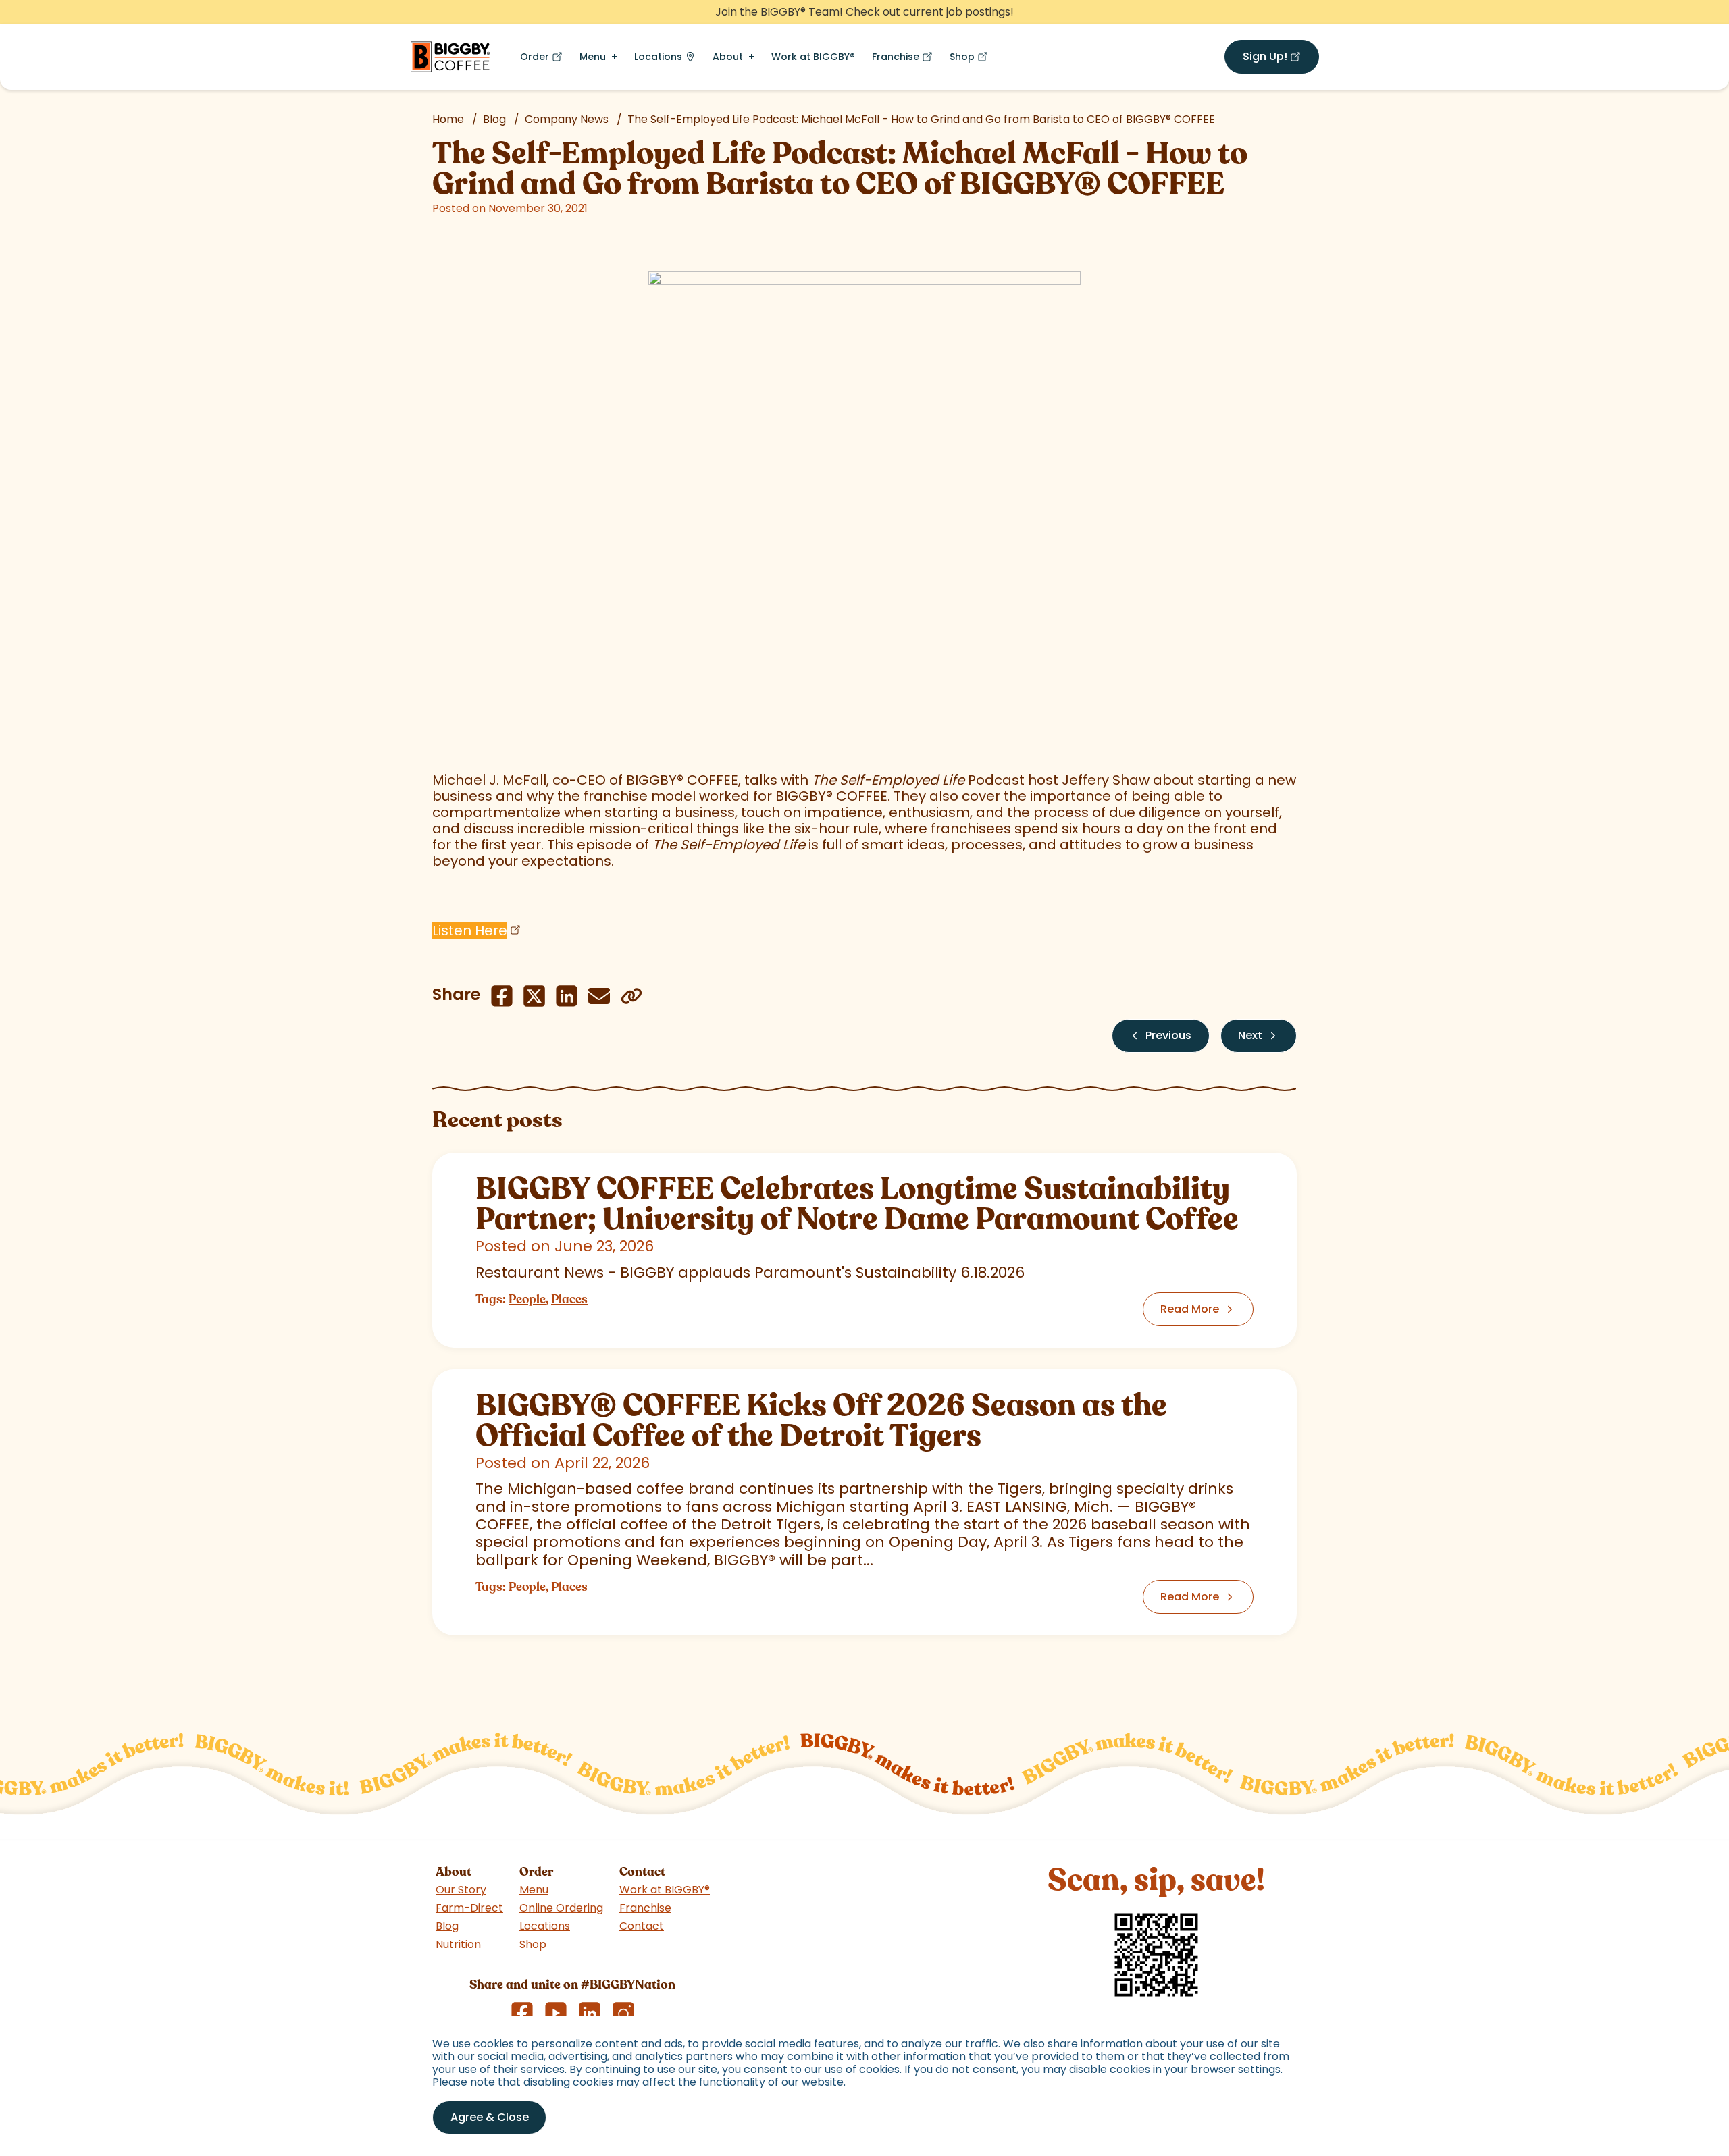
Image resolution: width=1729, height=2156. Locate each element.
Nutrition (458, 1944)
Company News (567, 119)
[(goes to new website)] (864, 488)
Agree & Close (490, 2117)
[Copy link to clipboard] (631, 996)
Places (569, 1299)
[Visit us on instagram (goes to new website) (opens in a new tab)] (623, 2013)
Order (544, 60)
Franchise (905, 60)
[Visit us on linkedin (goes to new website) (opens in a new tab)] (590, 2013)
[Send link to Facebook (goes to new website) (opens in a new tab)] (502, 996)
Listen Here (470, 930)
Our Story (461, 1890)
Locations (658, 57)
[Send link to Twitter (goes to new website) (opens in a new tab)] (534, 996)
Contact (642, 1926)
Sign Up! (1281, 59)
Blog (494, 119)
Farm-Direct (469, 1908)
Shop (972, 60)
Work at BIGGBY (813, 57)
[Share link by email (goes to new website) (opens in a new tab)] (599, 996)
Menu (593, 57)
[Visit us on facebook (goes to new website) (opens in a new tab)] (522, 2013)
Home (448, 119)
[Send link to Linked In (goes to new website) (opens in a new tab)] (567, 996)
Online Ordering (561, 1908)
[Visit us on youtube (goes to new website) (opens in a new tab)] (556, 2013)
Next (1250, 1035)
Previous (1168, 1035)
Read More (1190, 1309)
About (728, 57)
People (527, 1299)
